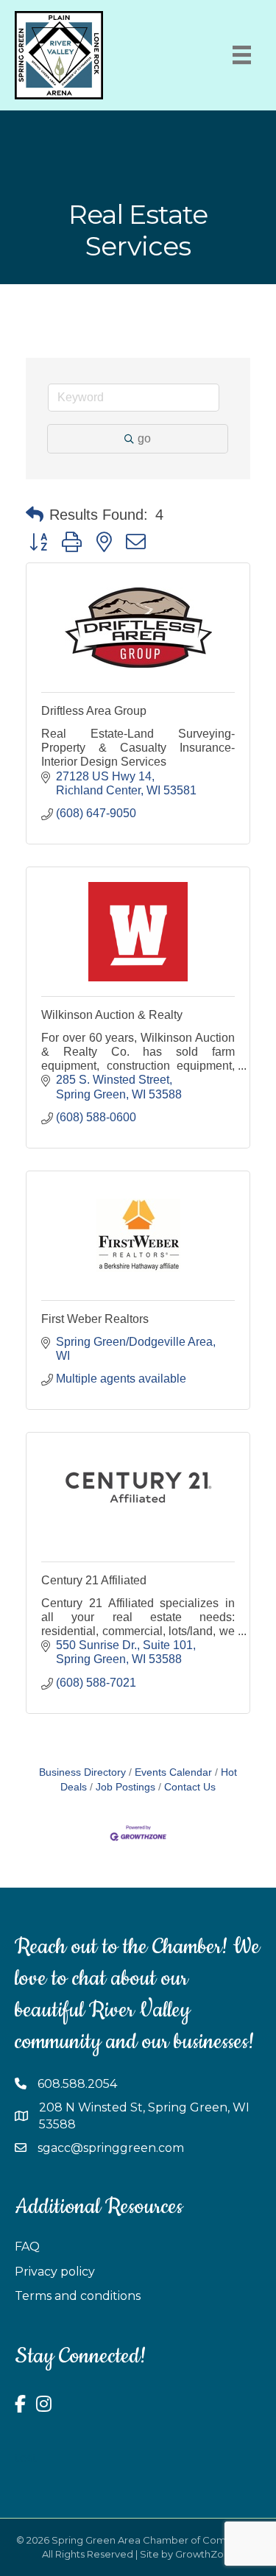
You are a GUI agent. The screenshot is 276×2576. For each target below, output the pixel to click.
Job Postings (125, 1787)
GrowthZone (206, 2554)
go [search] (144, 438)
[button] (35, 515)
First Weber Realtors (95, 1319)
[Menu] (242, 55)
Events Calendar (173, 1772)
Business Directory (82, 1772)
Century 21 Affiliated (94, 1580)
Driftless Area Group (94, 711)
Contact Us (190, 1787)
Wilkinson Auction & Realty (112, 1015)
